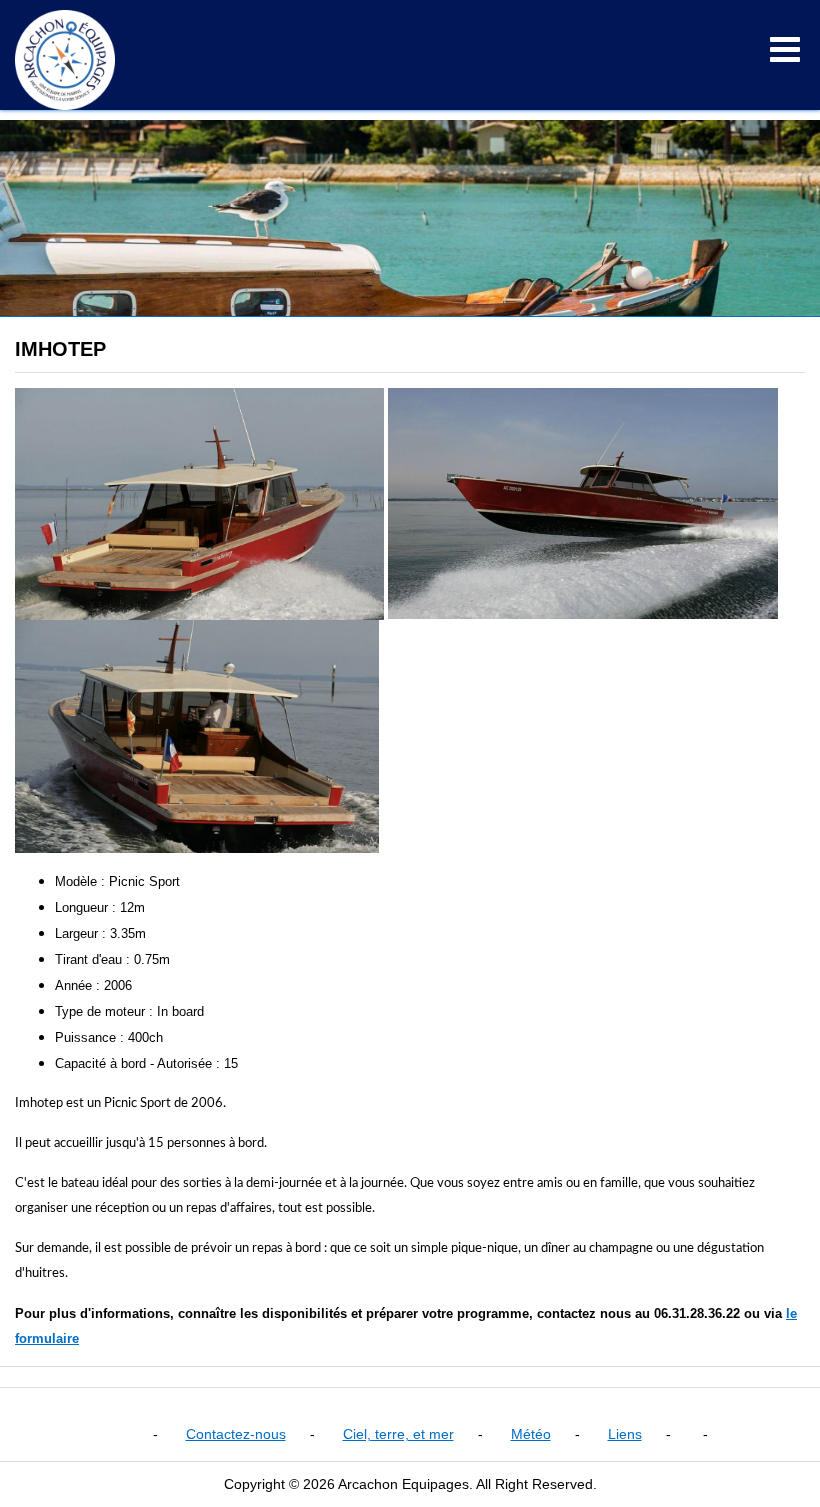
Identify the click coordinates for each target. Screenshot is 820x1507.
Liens (625, 1434)
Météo (531, 1434)
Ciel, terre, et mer (398, 1434)
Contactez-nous (236, 1434)
